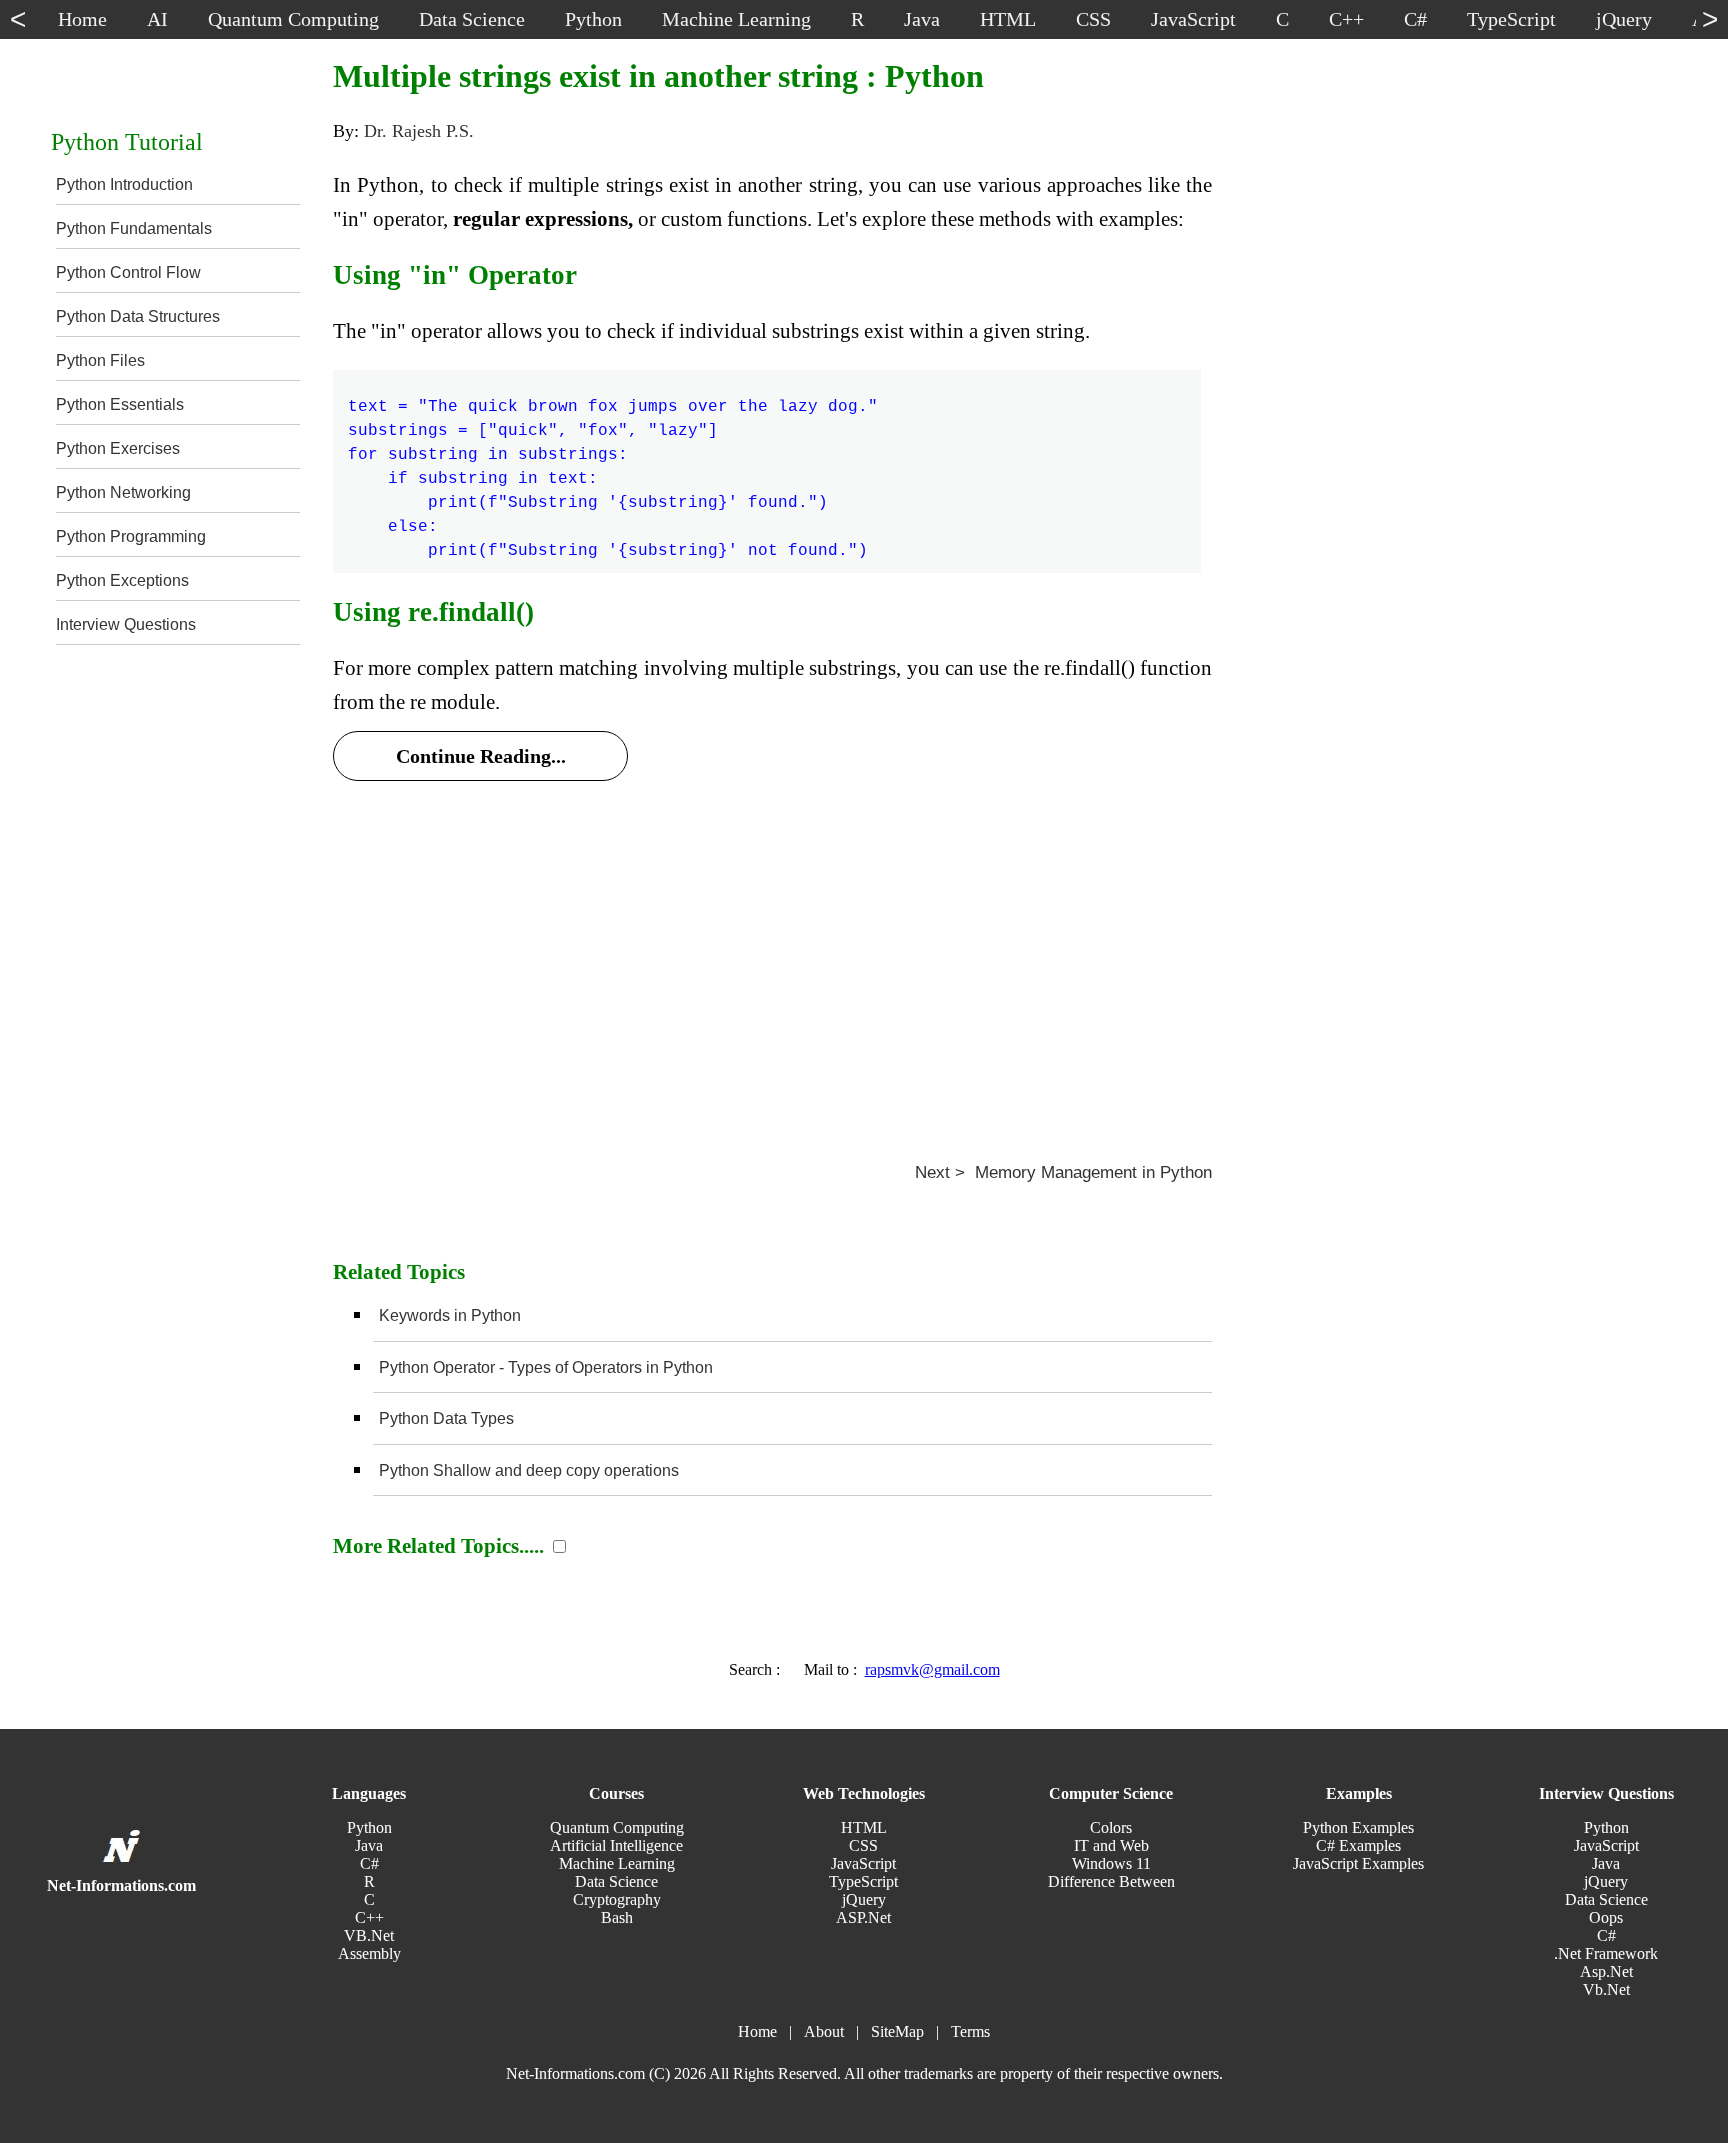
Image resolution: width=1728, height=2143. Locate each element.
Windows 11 (1111, 1863)
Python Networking (123, 492)
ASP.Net (863, 1917)
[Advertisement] (772, 947)
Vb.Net (1606, 1989)
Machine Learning (617, 1863)
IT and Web (1111, 1845)
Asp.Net (1606, 1971)
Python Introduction (124, 184)
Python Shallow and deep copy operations (529, 1470)
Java (369, 1845)
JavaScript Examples (1358, 1863)
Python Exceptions (122, 580)
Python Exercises (118, 448)
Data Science (616, 1881)
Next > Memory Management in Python (1063, 1172)
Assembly (369, 1953)
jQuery (864, 1899)
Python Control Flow (128, 272)
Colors (1111, 1827)
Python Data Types (446, 1418)
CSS (863, 1845)
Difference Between (1111, 1881)
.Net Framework (1606, 1953)
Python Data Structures (138, 316)
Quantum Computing (617, 1827)
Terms (970, 2031)
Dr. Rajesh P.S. (419, 131)
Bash (617, 1917)
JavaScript (863, 1863)
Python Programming (131, 536)
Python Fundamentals (134, 228)
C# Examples (1358, 1845)
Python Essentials (120, 404)
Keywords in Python (450, 1315)
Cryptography (617, 1899)
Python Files (100, 360)
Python (369, 1827)
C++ (369, 1917)
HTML (864, 1827)
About (824, 2031)
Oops (1606, 1917)
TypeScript (863, 1881)
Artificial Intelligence (616, 1845)
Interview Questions (126, 624)
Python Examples (1358, 1827)
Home (757, 2031)
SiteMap (897, 2031)
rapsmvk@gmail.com (932, 1669)
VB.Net (369, 1935)
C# (369, 1863)
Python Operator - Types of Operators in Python (546, 1367)
